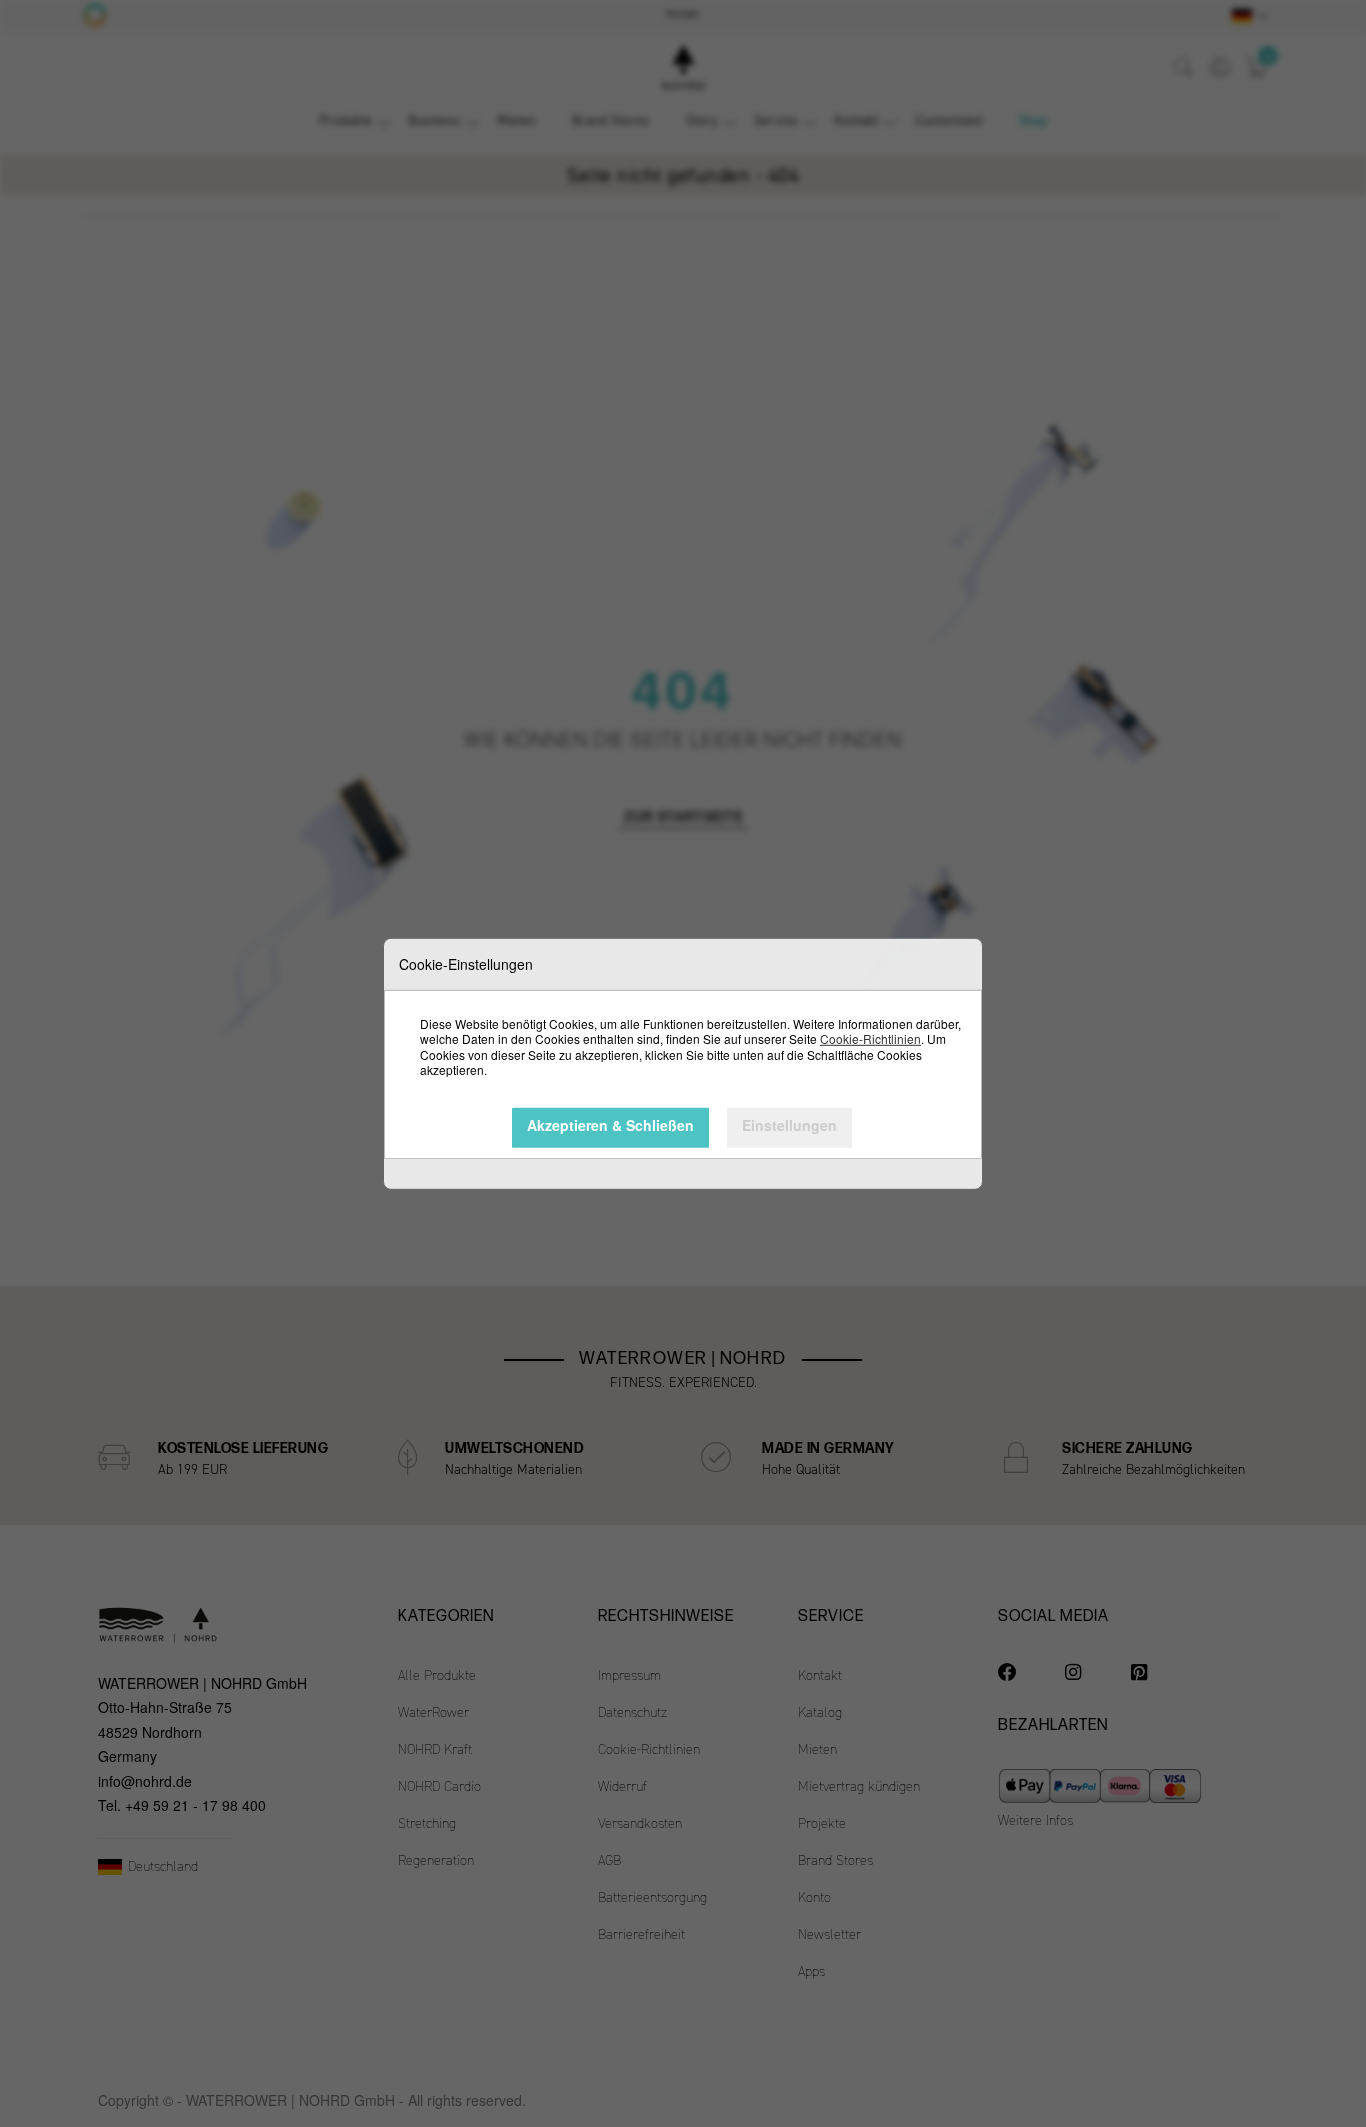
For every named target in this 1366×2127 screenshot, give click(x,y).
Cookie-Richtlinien (870, 1038)
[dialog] (683, 1063)
